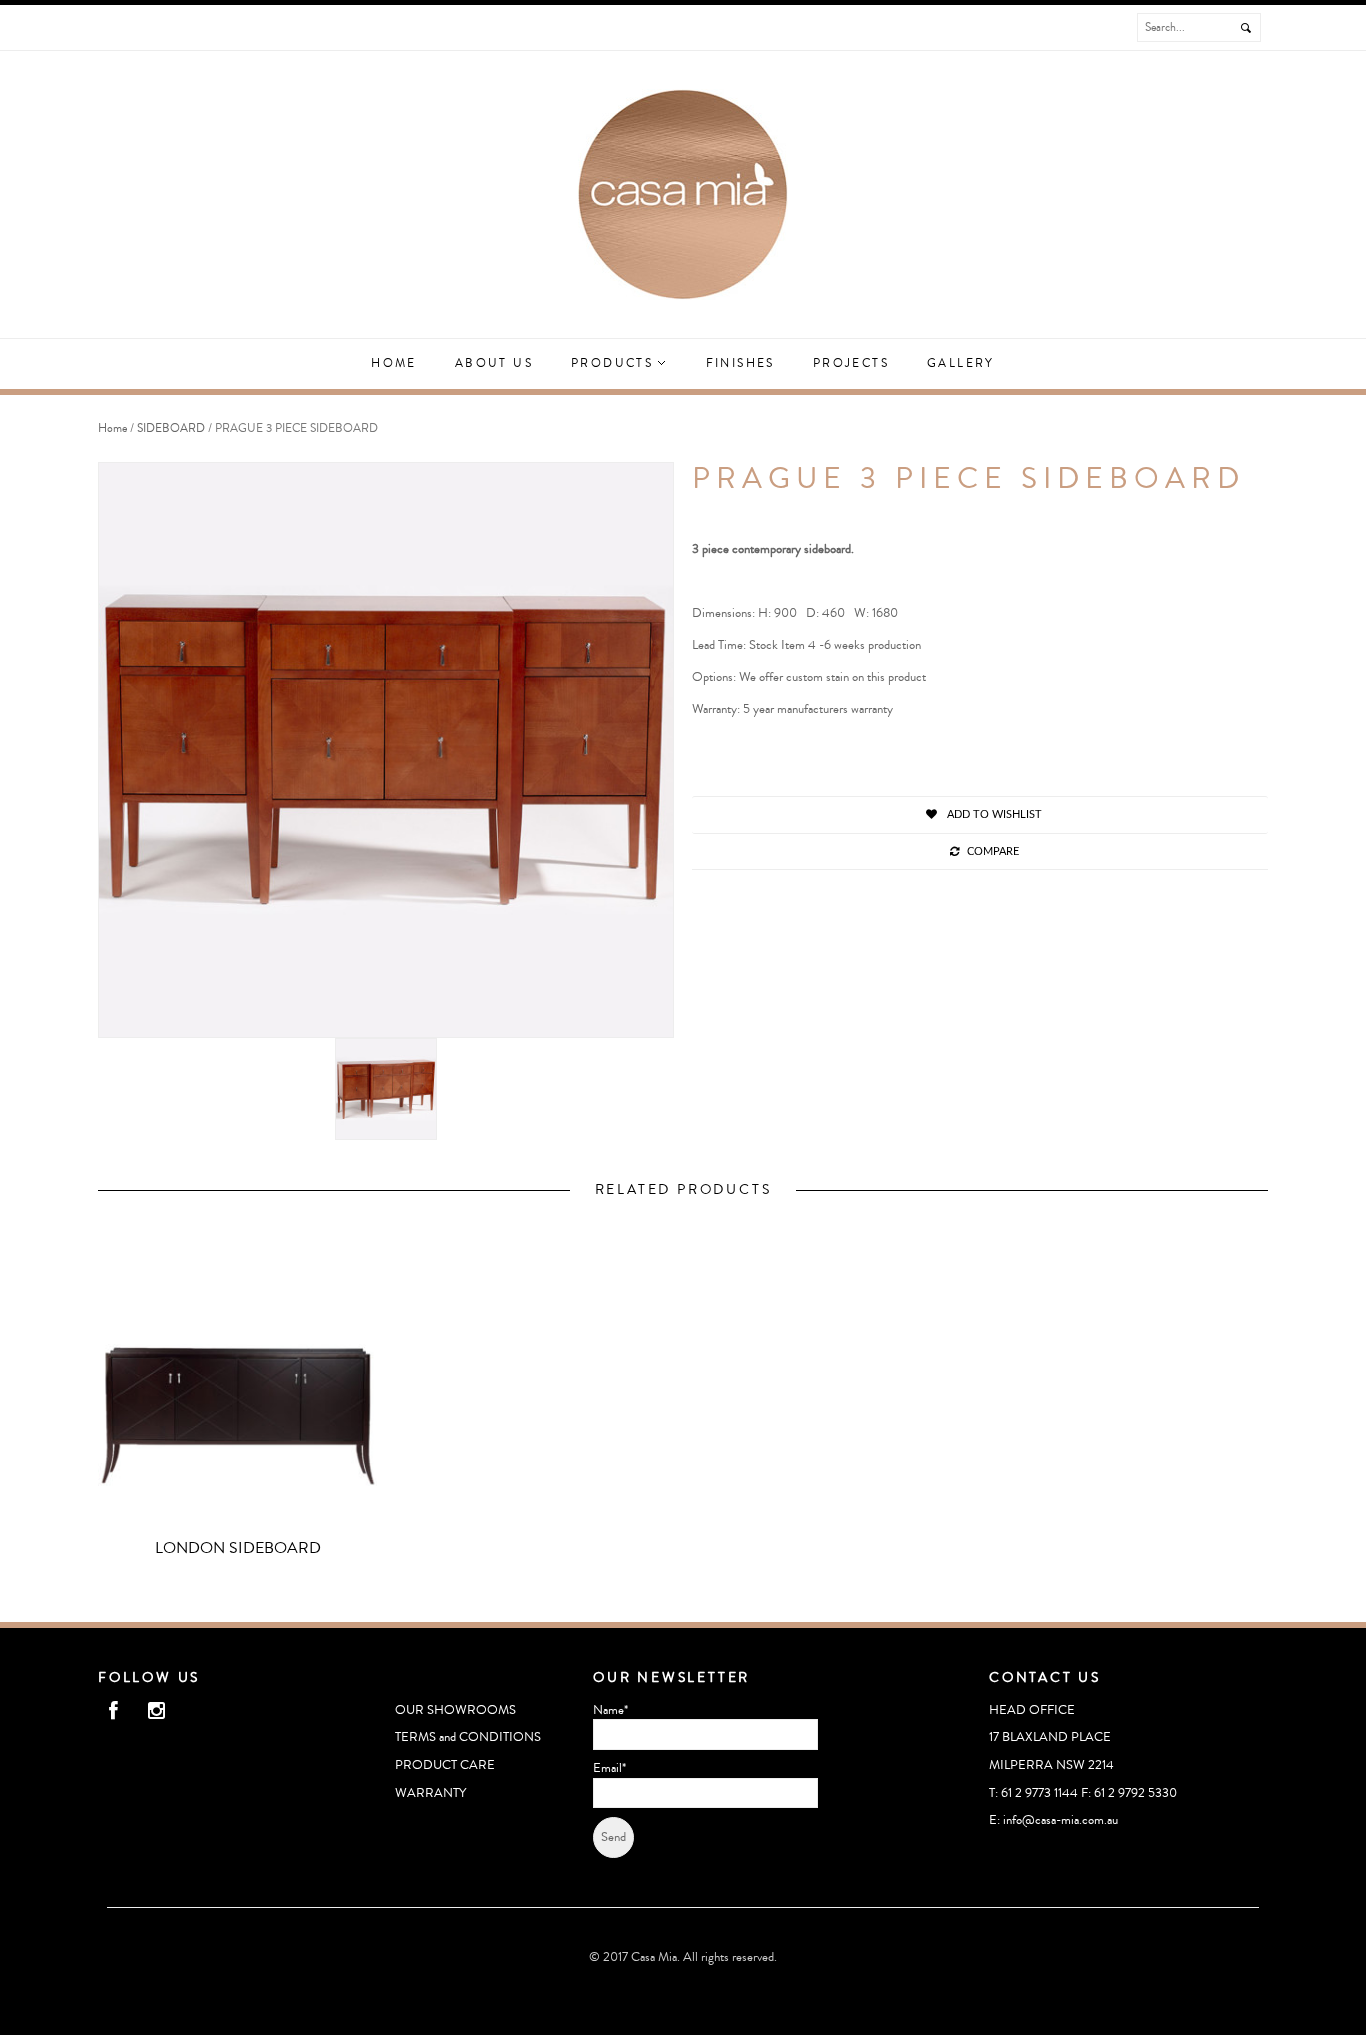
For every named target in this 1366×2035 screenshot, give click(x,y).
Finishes (740, 363)
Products (615, 363)
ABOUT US (494, 363)
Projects (851, 363)
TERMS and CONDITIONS (468, 1737)
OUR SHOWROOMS (455, 1710)
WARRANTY (430, 1793)
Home (394, 363)
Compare (993, 851)
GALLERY (961, 363)
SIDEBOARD (171, 428)
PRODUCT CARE (445, 1765)
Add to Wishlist (993, 814)
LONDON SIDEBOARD (238, 1548)
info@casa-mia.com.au (1060, 1820)
